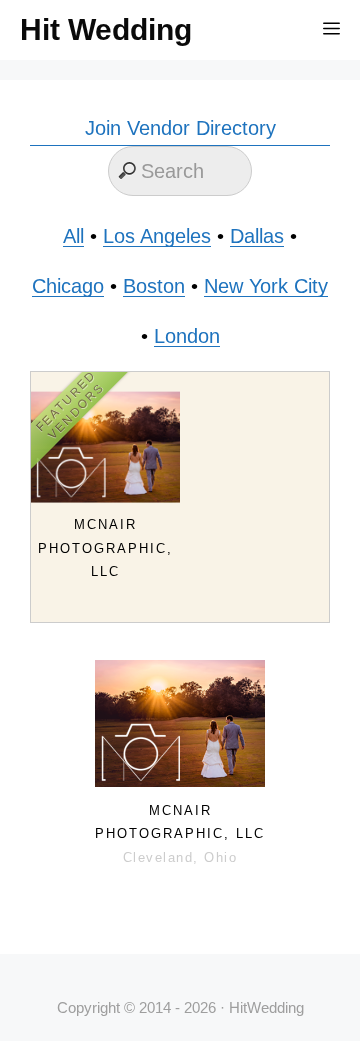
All (73, 236)
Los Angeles (157, 236)
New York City (266, 286)
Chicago (68, 286)
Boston (154, 286)
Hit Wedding (106, 29)
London (187, 336)
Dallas (257, 236)
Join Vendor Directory (180, 128)
